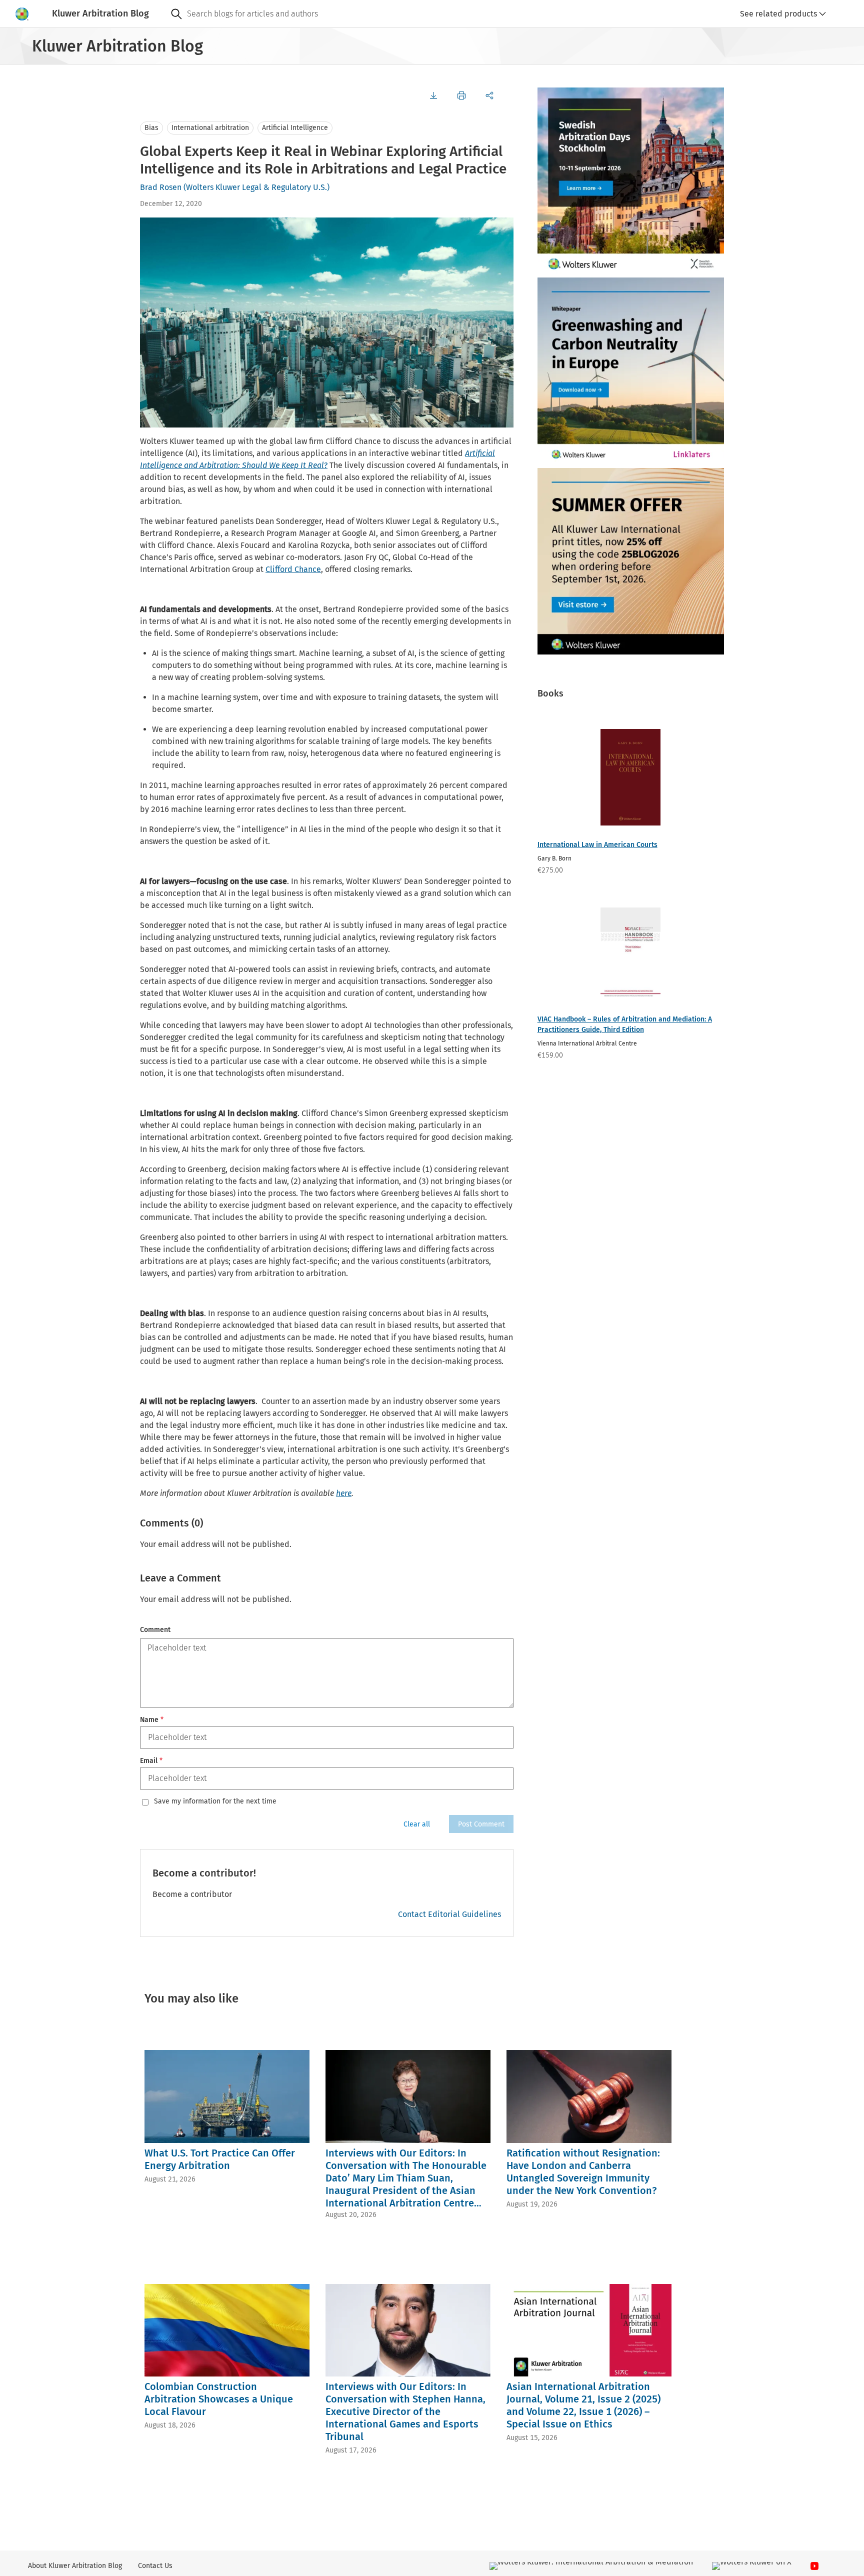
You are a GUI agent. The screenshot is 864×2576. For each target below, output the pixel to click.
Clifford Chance (293, 569)
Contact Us (155, 2566)
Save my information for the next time (215, 1801)
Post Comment (481, 1824)
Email (151, 1761)
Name (152, 1720)
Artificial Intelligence (295, 128)
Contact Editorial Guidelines (449, 1914)
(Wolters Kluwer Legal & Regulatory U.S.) (256, 187)
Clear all (417, 1824)
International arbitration (210, 128)
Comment (155, 1630)
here (344, 1493)
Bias (151, 128)
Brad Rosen (161, 187)
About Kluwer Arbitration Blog (75, 2566)
